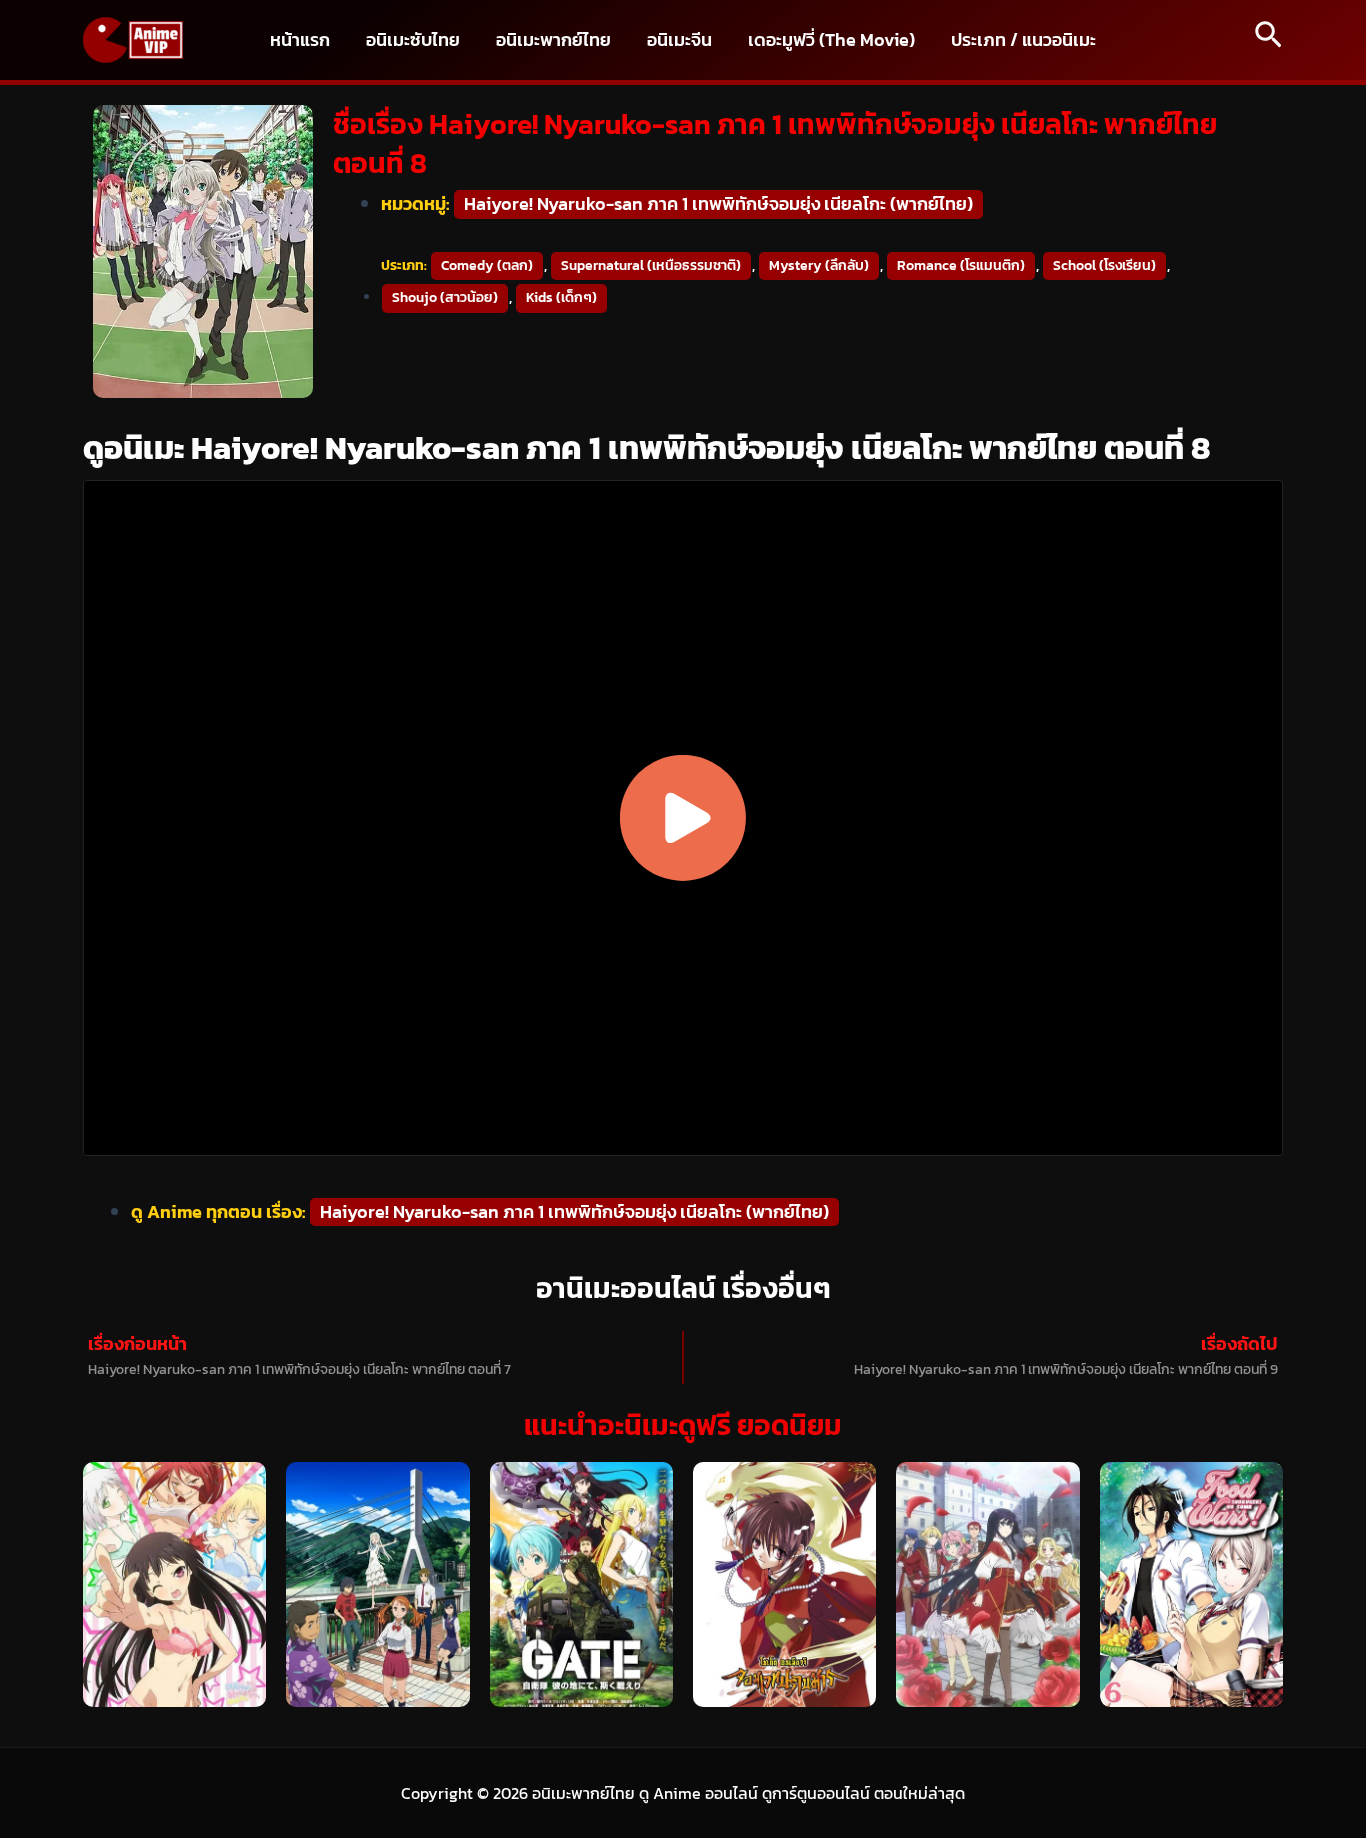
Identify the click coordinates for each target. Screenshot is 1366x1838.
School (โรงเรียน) (1104, 265)
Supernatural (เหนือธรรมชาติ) (651, 265)
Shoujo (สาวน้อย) (445, 297)
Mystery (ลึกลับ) (819, 265)
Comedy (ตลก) (487, 265)
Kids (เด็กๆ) (561, 297)
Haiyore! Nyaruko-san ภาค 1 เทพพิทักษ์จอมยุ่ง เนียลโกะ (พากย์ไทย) (718, 203)
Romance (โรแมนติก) (961, 265)
